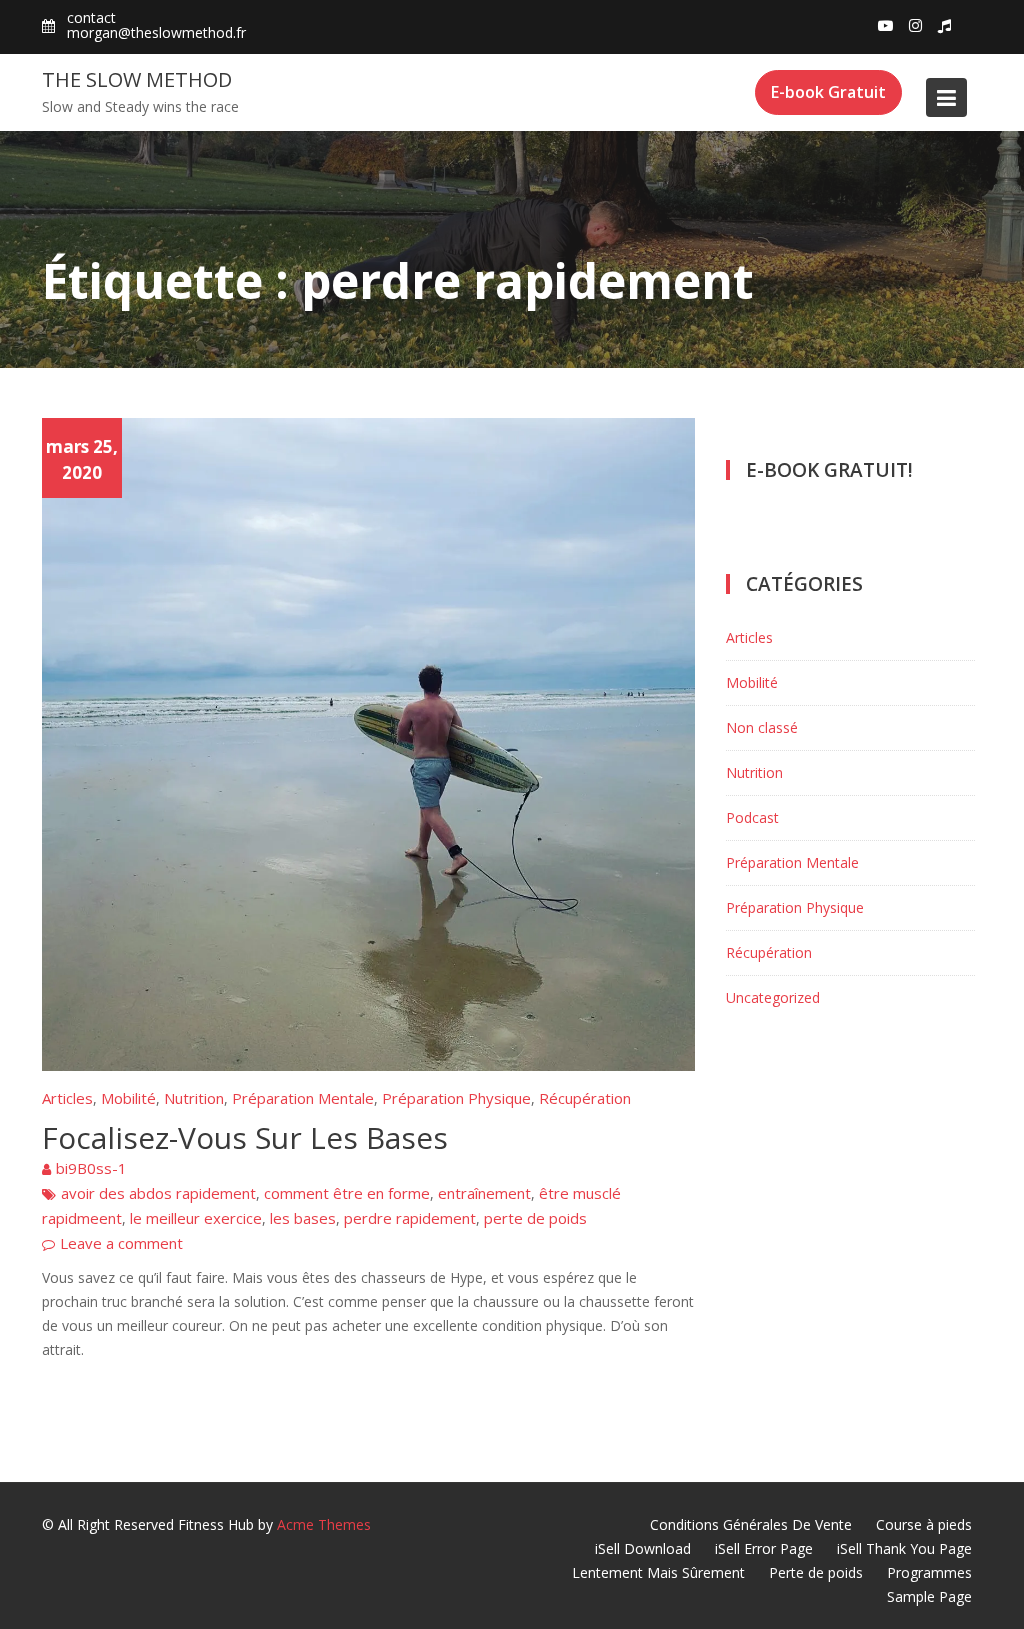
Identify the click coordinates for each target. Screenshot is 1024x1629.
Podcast (752, 817)
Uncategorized (773, 997)
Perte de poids (816, 1572)
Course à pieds (924, 1524)
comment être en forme (347, 1193)
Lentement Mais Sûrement (658, 1572)
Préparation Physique (456, 1098)
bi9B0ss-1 (91, 1168)
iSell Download (643, 1548)
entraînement (484, 1193)
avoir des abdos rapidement (158, 1193)
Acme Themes (324, 1524)
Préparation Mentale (303, 1098)
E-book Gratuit (828, 92)
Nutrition (194, 1098)
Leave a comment (121, 1243)
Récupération (585, 1098)
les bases (303, 1218)
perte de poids (535, 1218)
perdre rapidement (410, 1218)
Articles (67, 1098)
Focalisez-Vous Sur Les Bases (245, 1137)
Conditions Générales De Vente (751, 1524)
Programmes (929, 1572)
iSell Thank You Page (904, 1548)
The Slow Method (137, 79)
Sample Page (929, 1596)
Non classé (762, 727)
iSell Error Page (764, 1548)
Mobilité (128, 1098)
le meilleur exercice (196, 1218)
